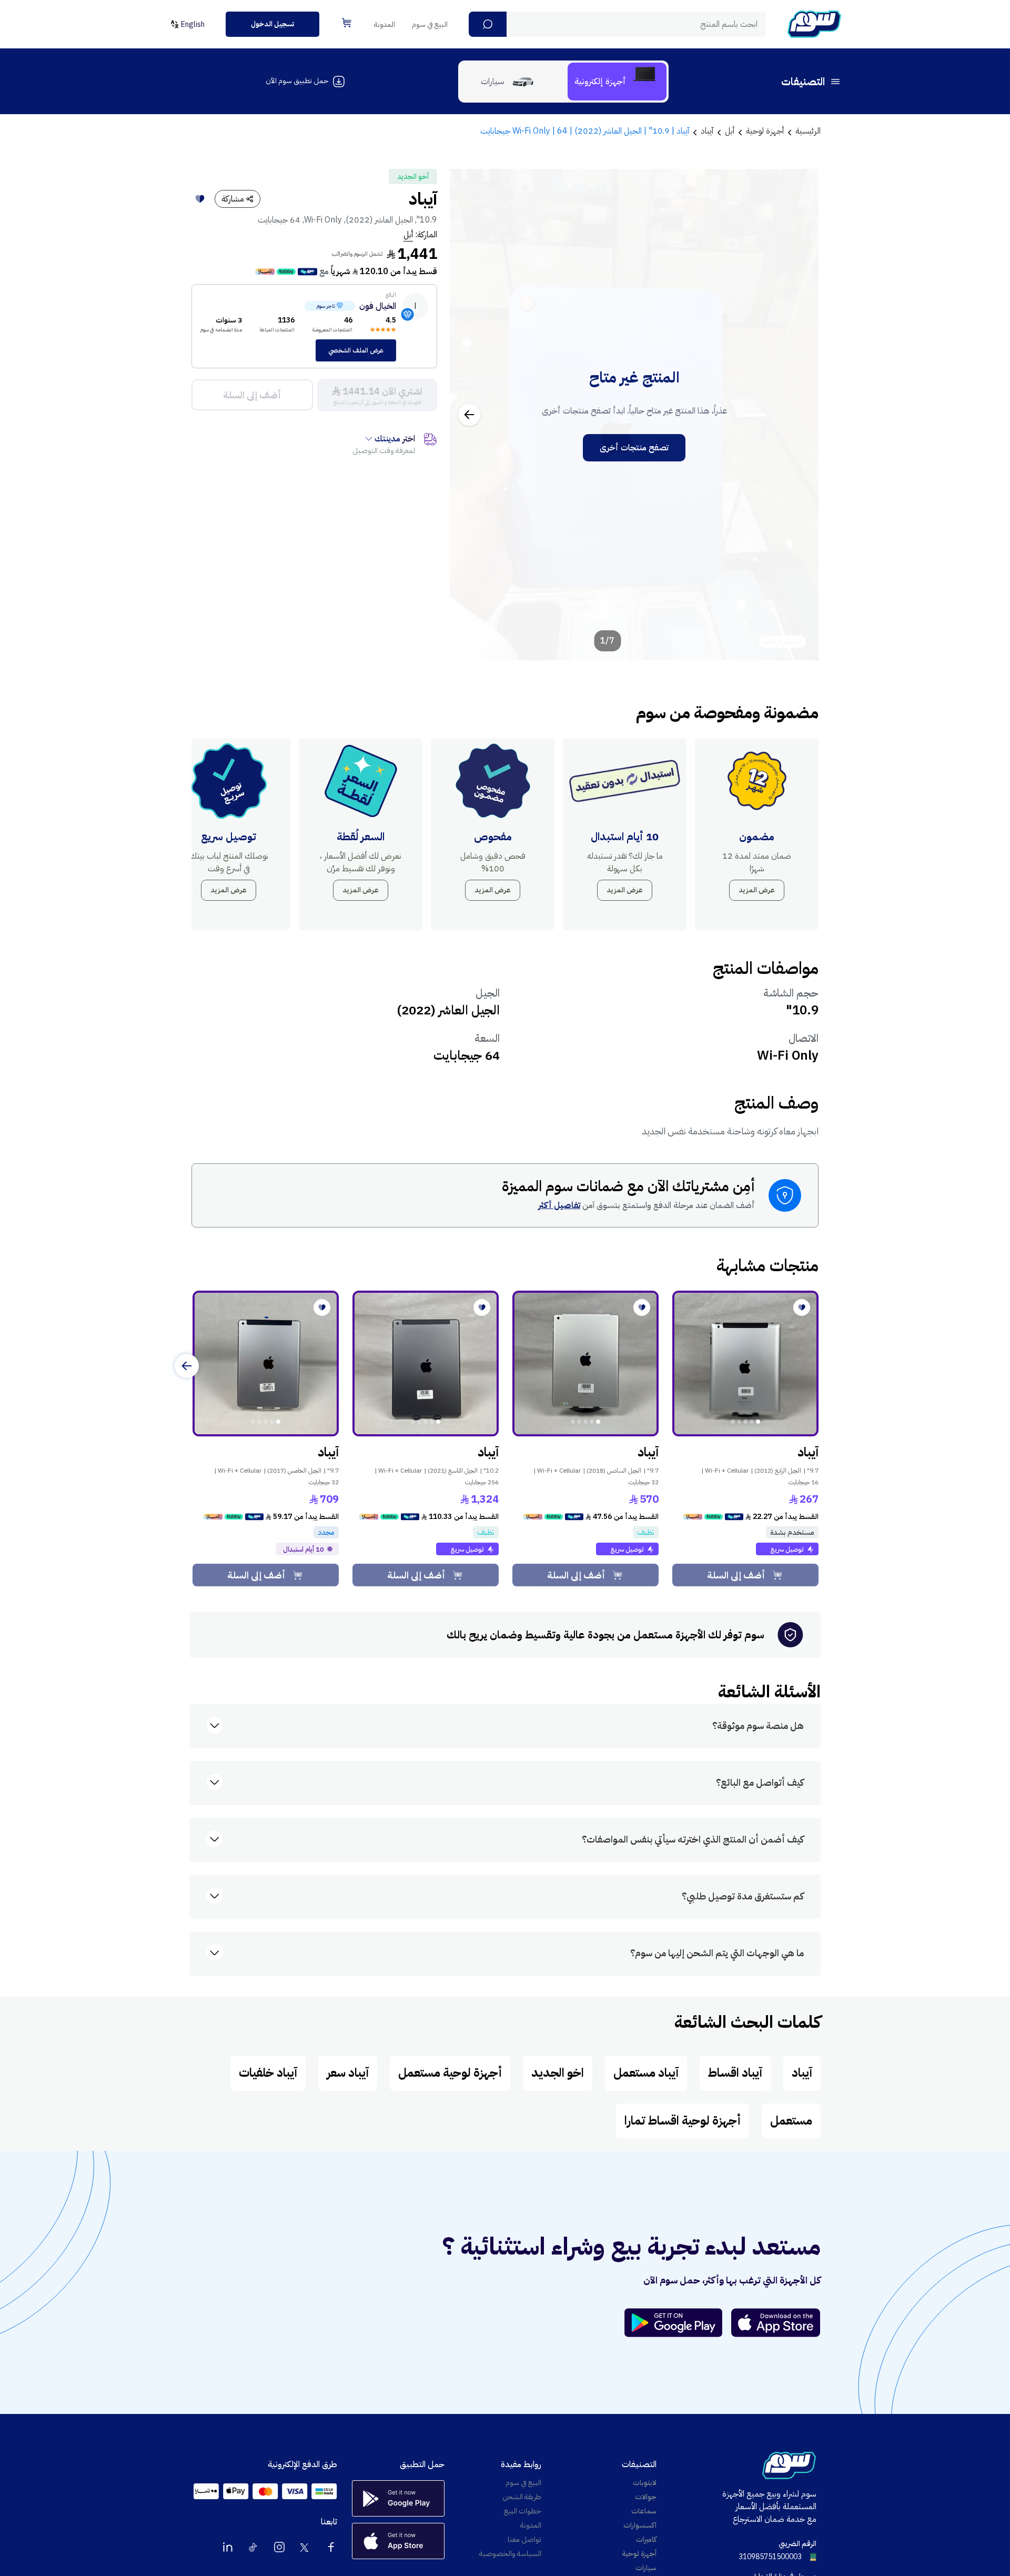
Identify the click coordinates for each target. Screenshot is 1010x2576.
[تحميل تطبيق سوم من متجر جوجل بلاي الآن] (678, 2323)
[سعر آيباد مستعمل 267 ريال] (745, 1364)
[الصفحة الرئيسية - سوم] (814, 24)
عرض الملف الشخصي (356, 350)
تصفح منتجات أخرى (634, 448)
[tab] (617, 82)
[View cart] (347, 23)
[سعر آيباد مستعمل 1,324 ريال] (426, 1364)
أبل (408, 235)
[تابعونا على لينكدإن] (228, 2547)
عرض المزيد (757, 890)
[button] (488, 24)
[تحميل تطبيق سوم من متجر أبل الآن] (776, 2323)
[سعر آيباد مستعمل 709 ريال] (266, 1364)
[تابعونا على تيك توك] (254, 2547)
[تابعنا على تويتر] (305, 2547)
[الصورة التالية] (469, 415)
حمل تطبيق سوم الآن (297, 81)
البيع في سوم (430, 24)
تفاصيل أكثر (559, 1205)
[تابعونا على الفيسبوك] (331, 2547)
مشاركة (233, 199)
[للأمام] (187, 1366)
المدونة (385, 24)
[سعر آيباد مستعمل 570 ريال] (585, 1364)
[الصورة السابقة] (799, 415)
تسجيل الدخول (272, 24)
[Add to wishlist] (200, 199)
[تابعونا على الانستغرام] (279, 2547)
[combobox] (617, 24)
